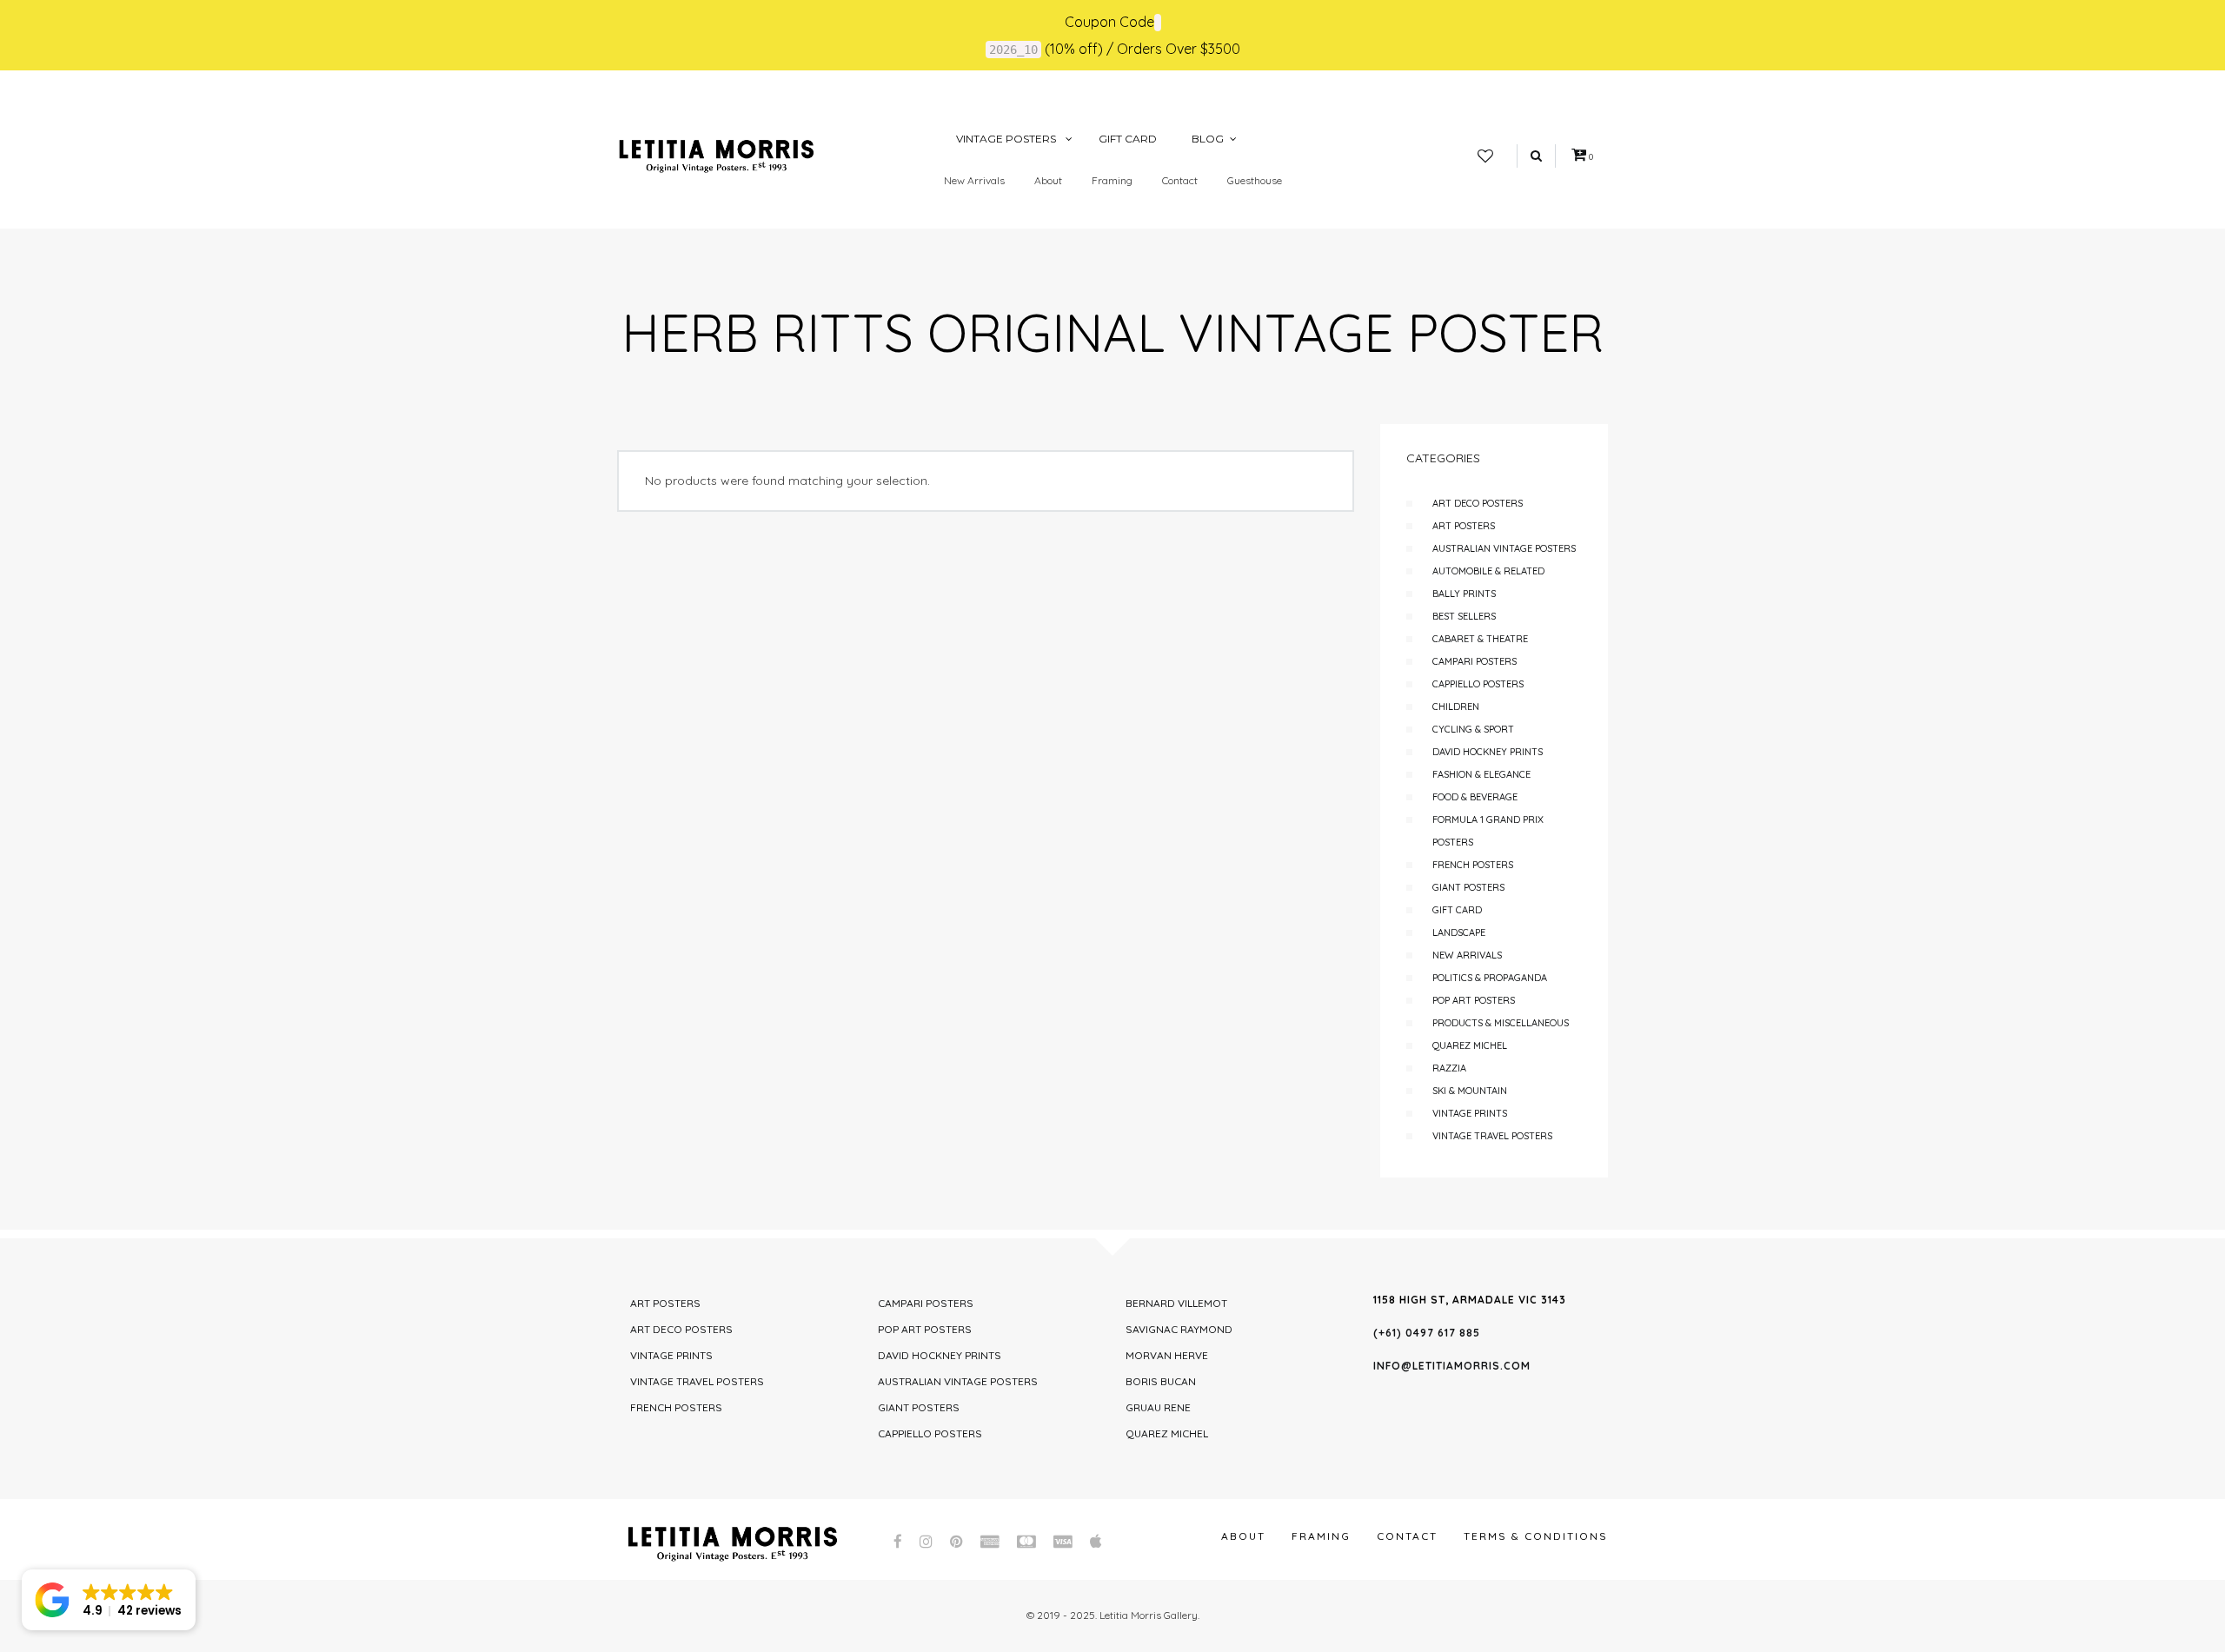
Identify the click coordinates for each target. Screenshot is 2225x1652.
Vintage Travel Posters (1492, 1136)
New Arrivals (974, 180)
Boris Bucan (1161, 1381)
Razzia (1449, 1068)
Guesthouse (1255, 180)
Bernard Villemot (1176, 1303)
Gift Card (1457, 910)
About (1048, 180)
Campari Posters (1474, 661)
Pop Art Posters (1474, 1000)
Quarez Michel (1470, 1045)
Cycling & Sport (1473, 729)
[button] (109, 1600)
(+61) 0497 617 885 (1427, 1333)
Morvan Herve (1167, 1355)
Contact (1180, 180)
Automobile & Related (1488, 571)
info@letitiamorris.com (1452, 1366)
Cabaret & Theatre (1480, 639)
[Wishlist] (1485, 156)
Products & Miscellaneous (1501, 1023)
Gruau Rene (1158, 1407)
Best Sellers (1464, 616)
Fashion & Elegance (1481, 774)
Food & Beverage (1475, 797)
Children (1456, 707)
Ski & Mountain (1470, 1091)
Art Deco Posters (1478, 503)
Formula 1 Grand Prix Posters (1488, 831)
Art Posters (1464, 526)
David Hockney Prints (1488, 752)
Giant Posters (1468, 887)
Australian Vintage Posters (1504, 548)
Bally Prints (1464, 594)
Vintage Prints (1470, 1113)
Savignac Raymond (1179, 1329)
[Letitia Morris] (716, 155)
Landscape (1459, 932)
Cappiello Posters (1478, 684)
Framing (1112, 180)
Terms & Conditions (1536, 1536)
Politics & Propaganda (1490, 978)
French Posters (1473, 865)
